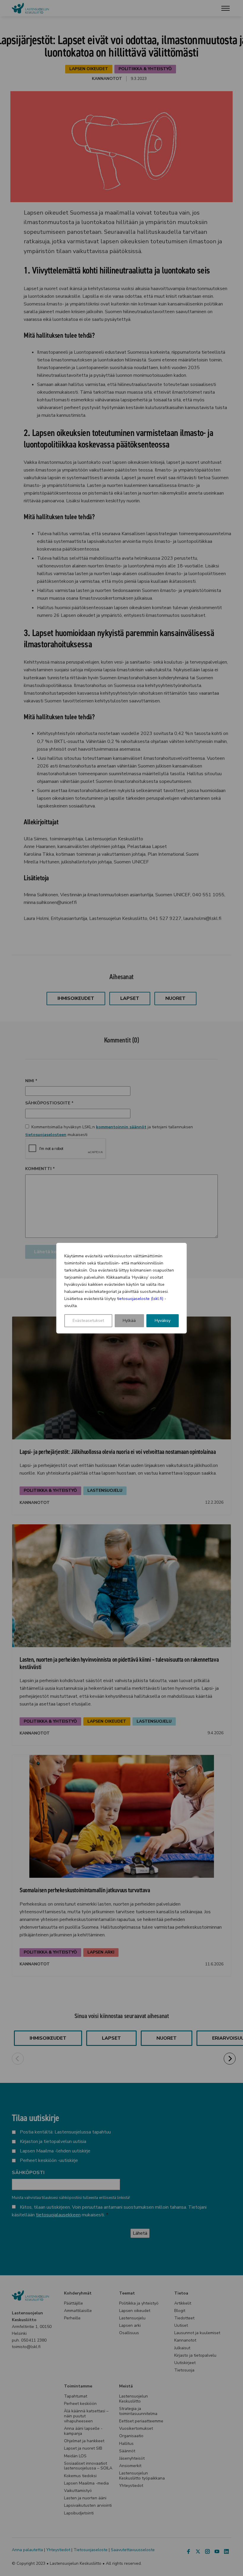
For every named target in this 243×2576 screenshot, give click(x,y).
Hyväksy (163, 1321)
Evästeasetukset (88, 1321)
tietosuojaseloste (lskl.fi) (140, 1299)
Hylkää (129, 1321)
